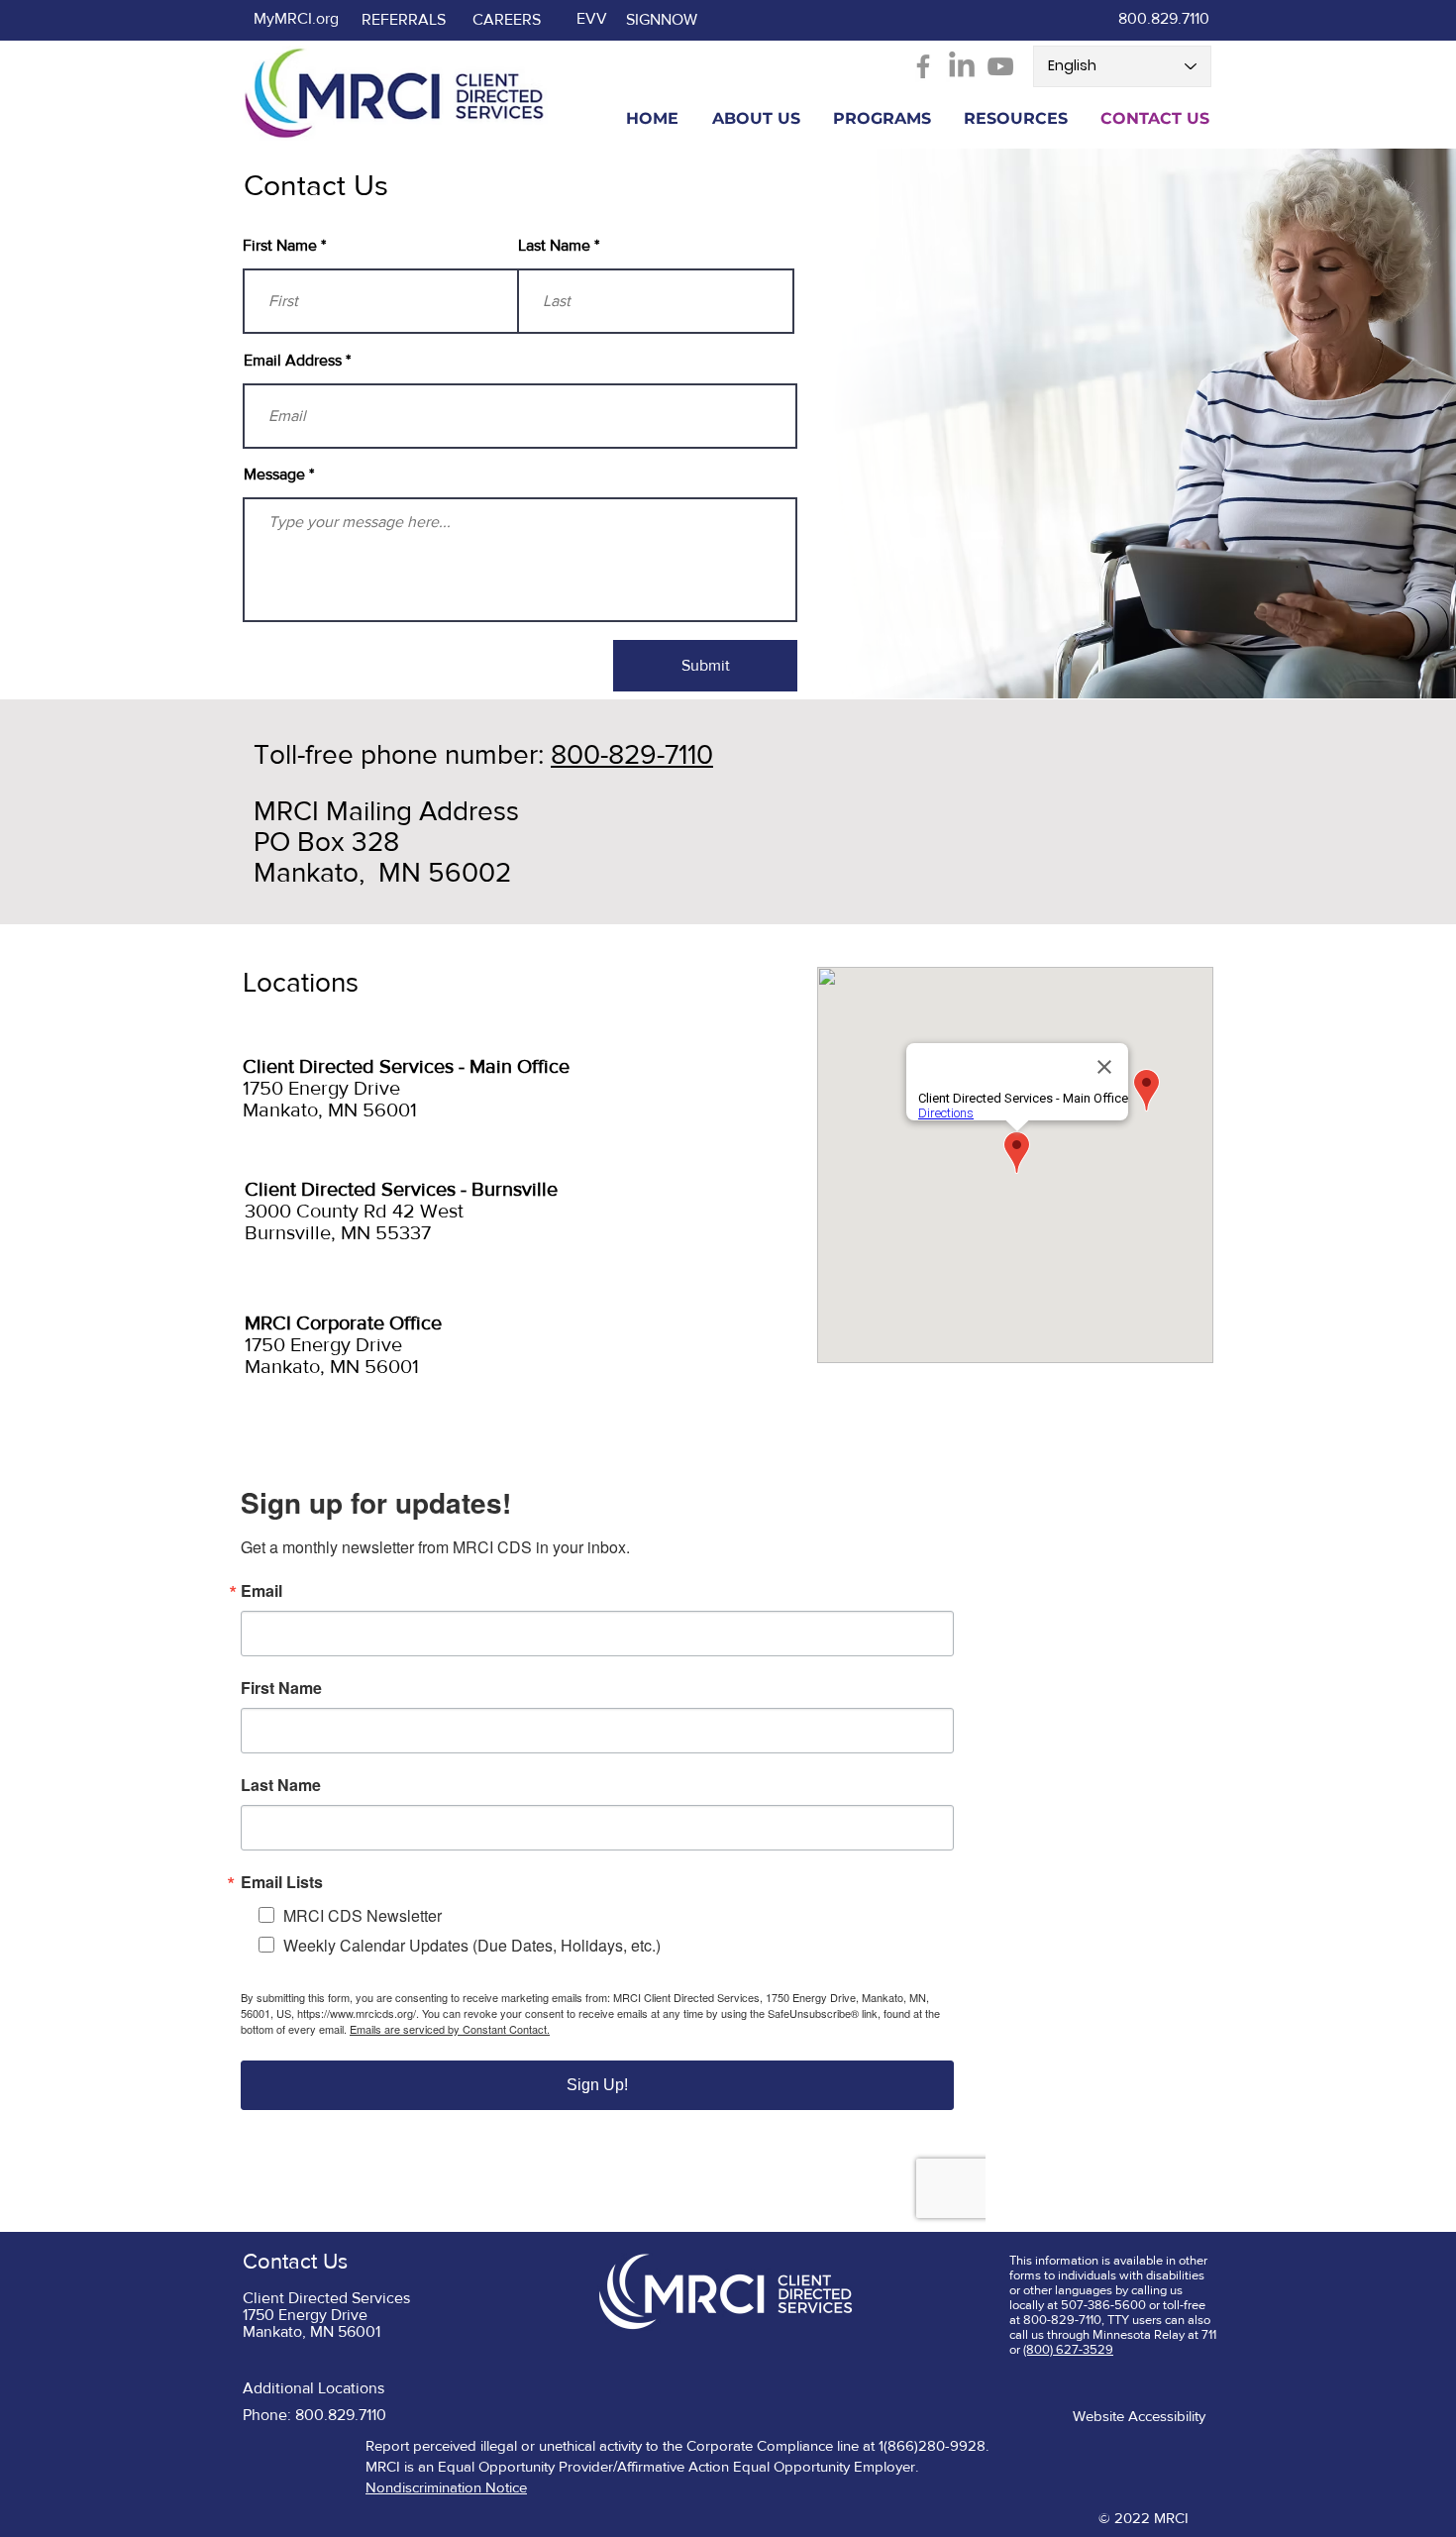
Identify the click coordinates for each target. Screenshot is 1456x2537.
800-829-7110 (632, 754)
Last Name (554, 246)
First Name (280, 246)
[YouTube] (1000, 66)
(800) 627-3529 (1068, 2349)
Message (274, 475)
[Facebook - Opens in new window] (923, 66)
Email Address (293, 361)
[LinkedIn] (962, 66)
